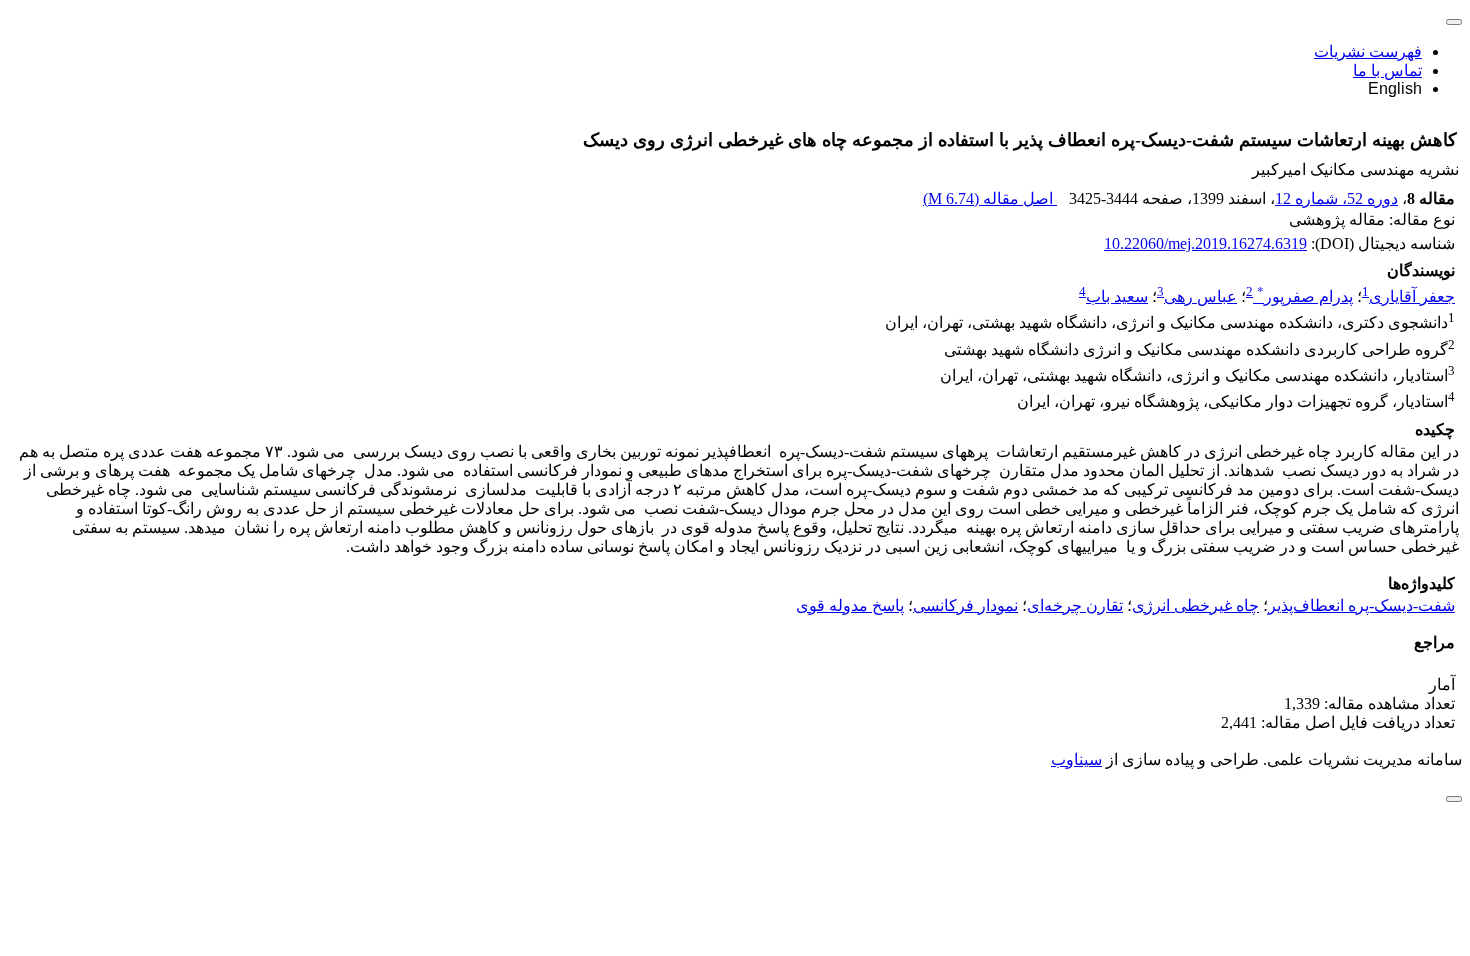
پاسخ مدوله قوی (850, 605)
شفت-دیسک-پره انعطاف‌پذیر (1361, 605)
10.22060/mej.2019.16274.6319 (1205, 243)
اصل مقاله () (990, 198)
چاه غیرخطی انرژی (1195, 605)
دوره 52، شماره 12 (1336, 198)
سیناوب (1076, 759)
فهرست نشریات (1368, 51)
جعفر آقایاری (1412, 296)
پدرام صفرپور (1305, 296)
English (1395, 88)
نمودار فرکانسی (965, 605)
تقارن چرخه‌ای (1075, 605)
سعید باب (1117, 296)
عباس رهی (1200, 296)
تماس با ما (1387, 70)
